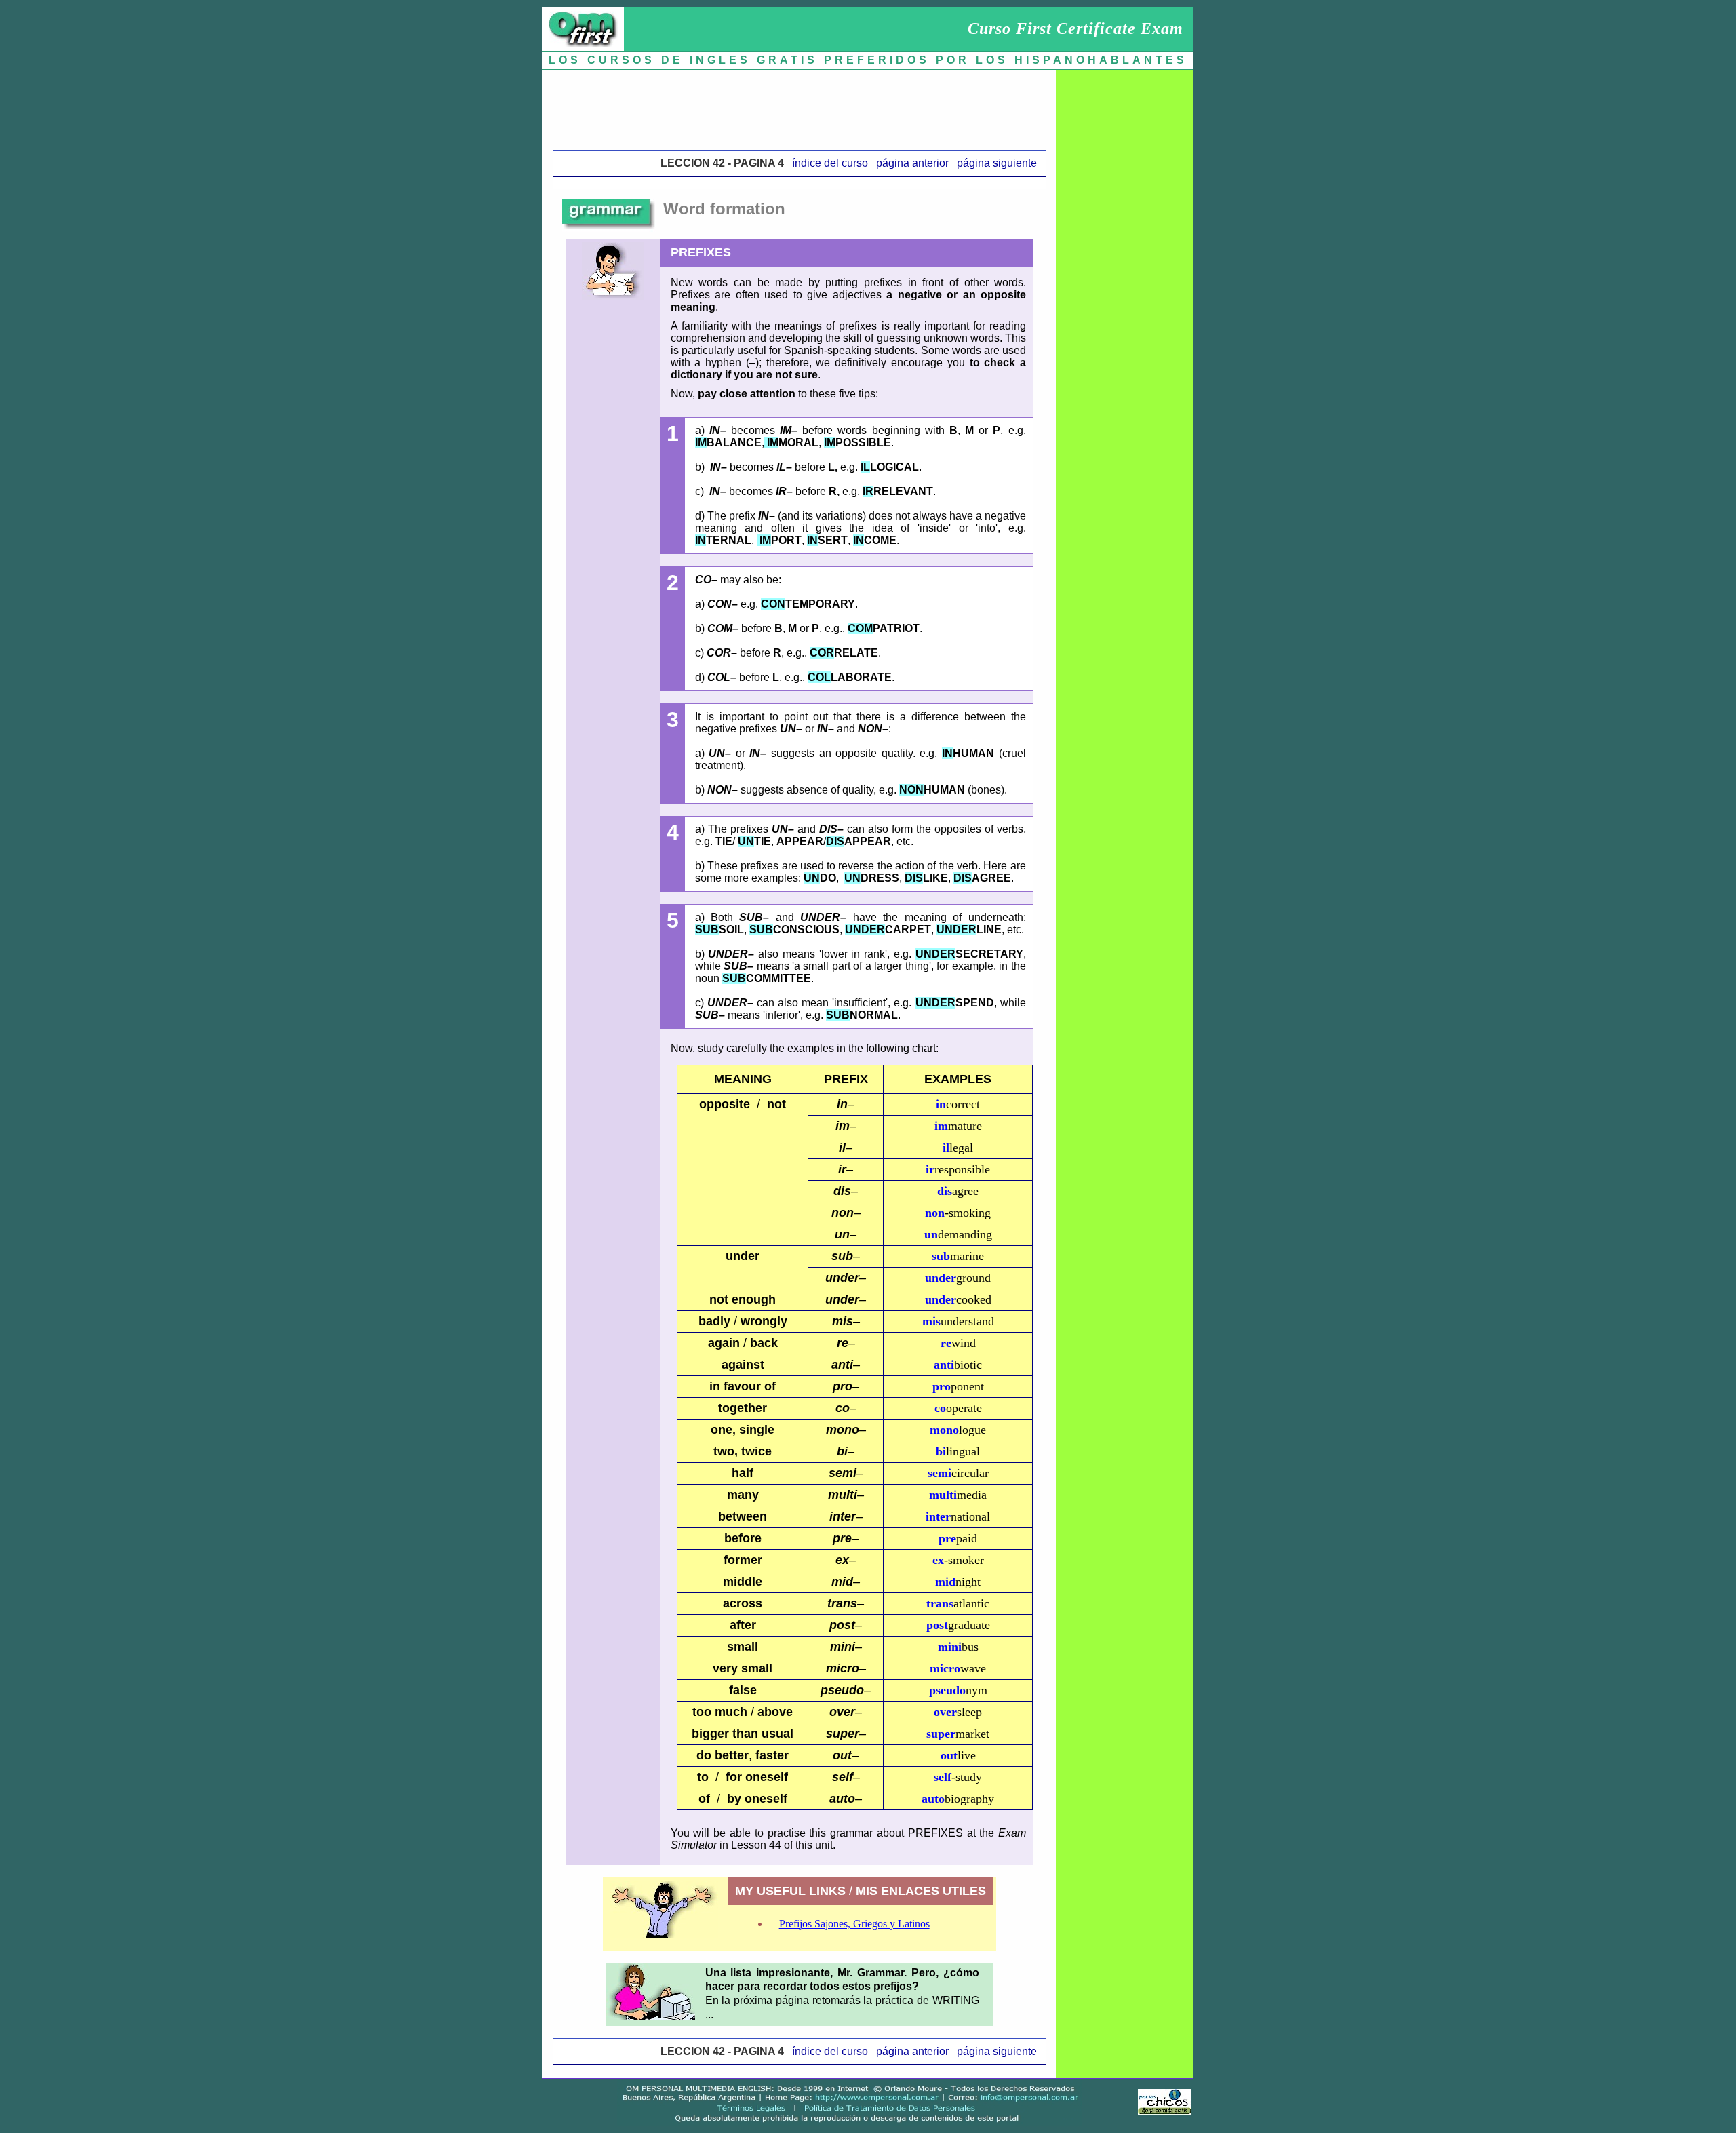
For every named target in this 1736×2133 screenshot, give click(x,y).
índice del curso (830, 163)
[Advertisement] (800, 106)
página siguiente (997, 163)
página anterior (912, 163)
